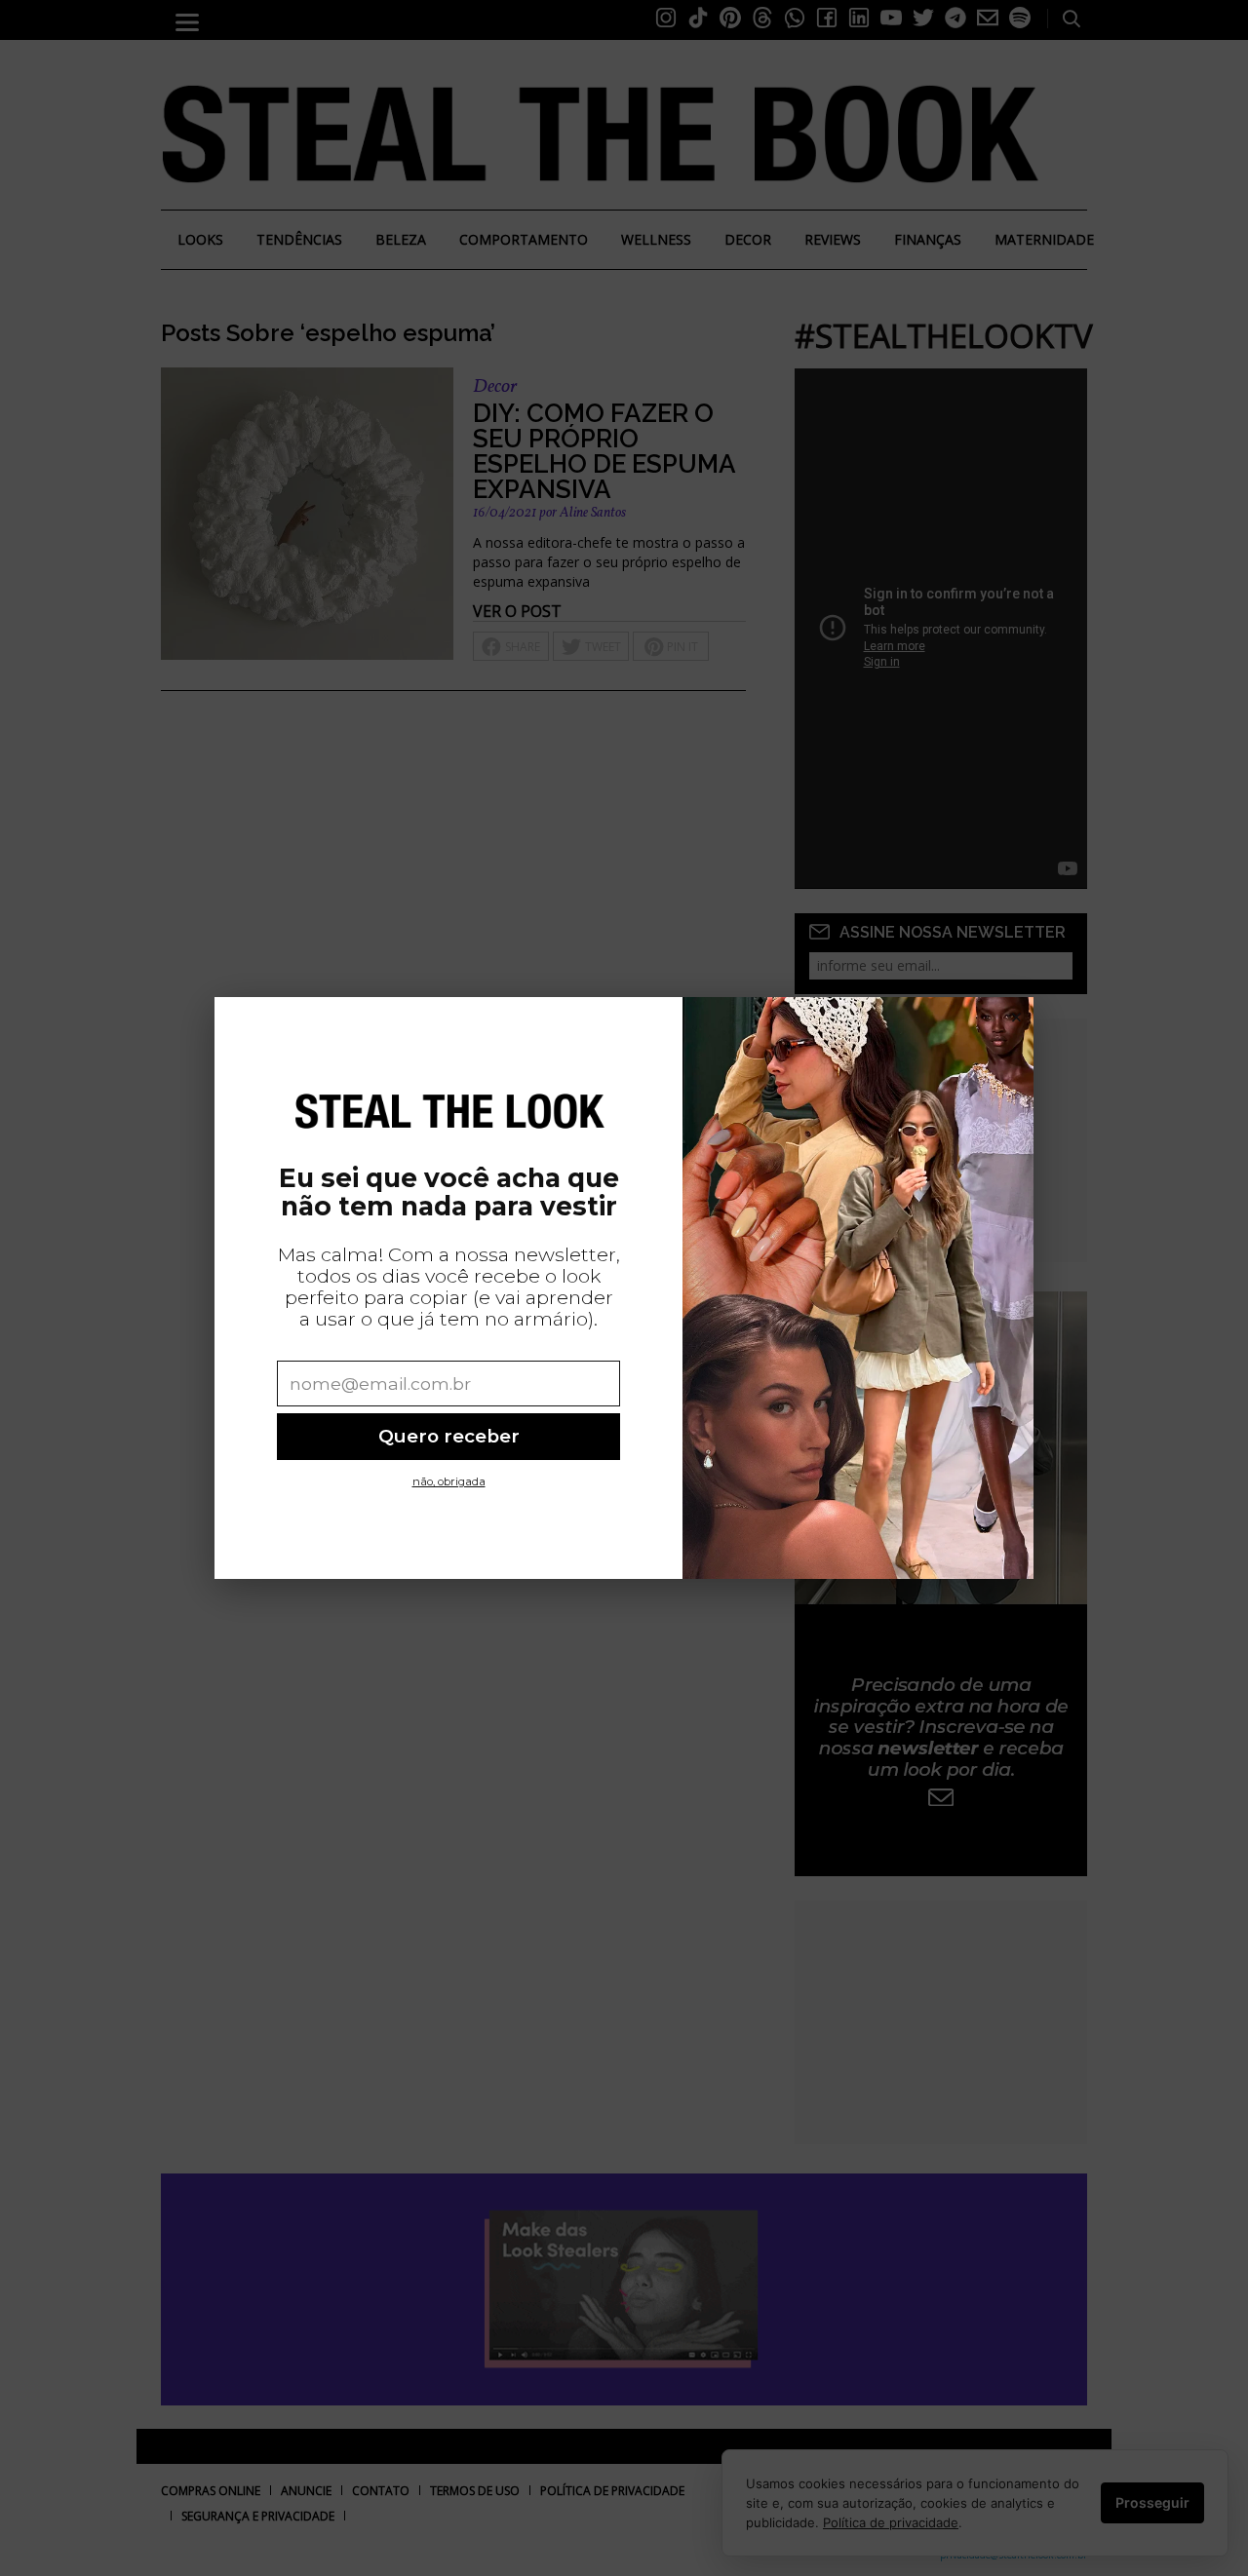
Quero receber (449, 1436)
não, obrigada (449, 1481)
